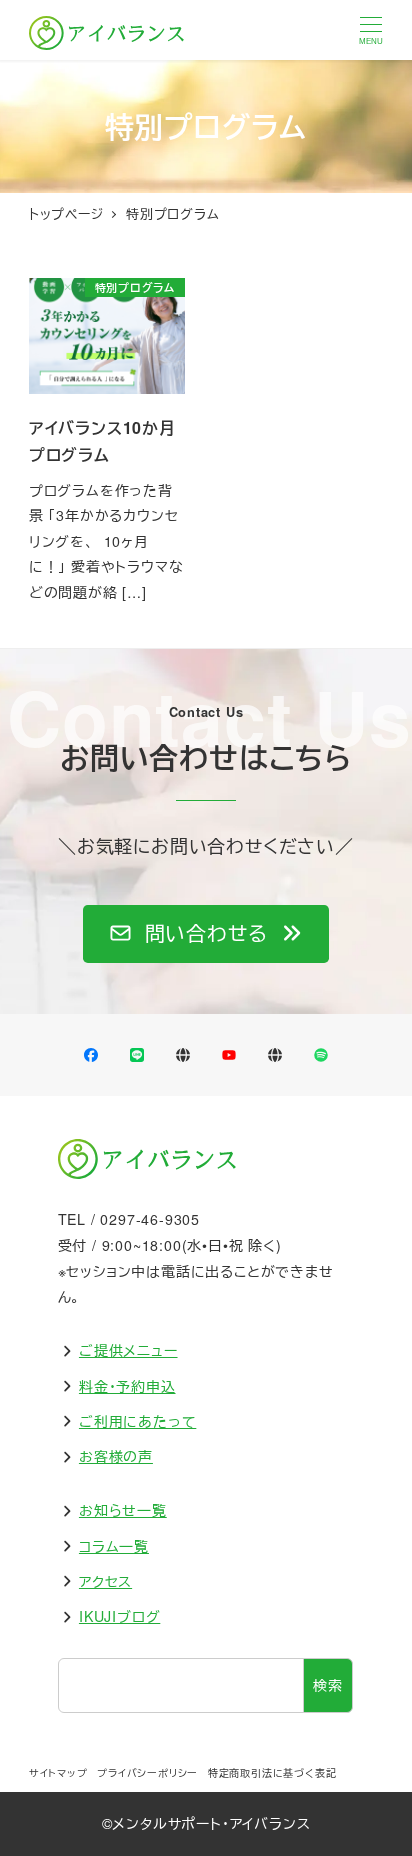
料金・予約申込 (127, 1386)
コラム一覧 (114, 1546)
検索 (328, 1685)
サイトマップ (58, 1773)
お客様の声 (116, 1456)
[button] (205, 934)
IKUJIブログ (119, 1616)
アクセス (105, 1581)
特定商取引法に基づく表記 (272, 1773)
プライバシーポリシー (147, 1773)
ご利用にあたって (137, 1421)
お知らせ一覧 (123, 1510)
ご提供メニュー (128, 1350)
